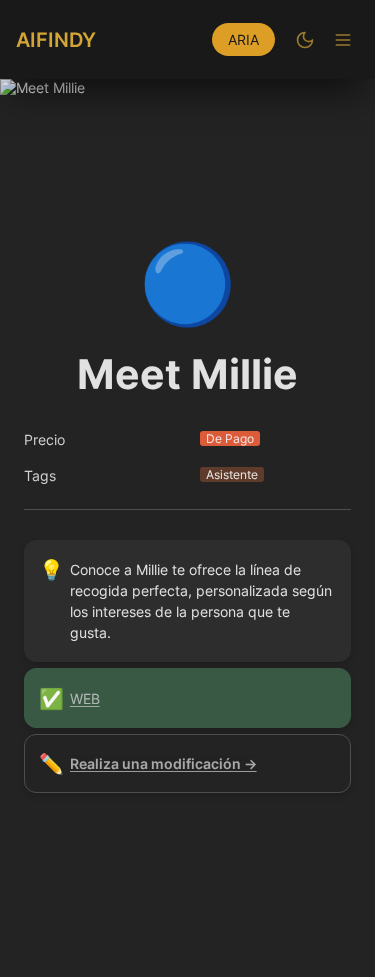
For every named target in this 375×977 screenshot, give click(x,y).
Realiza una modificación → (163, 763)
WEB (85, 698)
